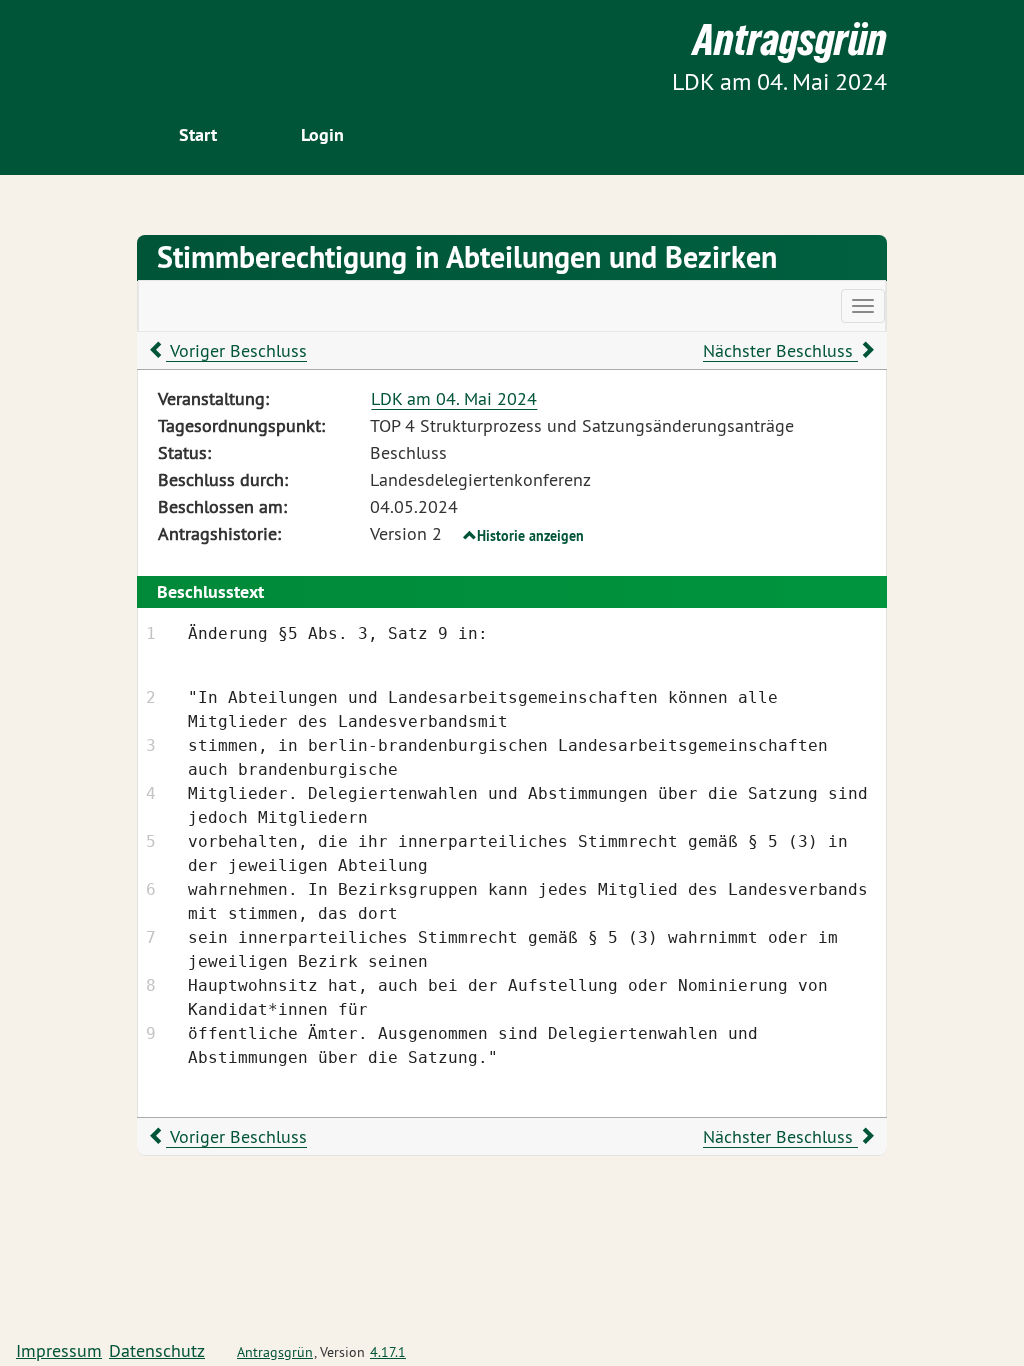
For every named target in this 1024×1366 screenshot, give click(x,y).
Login (322, 134)
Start (198, 134)
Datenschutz (157, 1350)
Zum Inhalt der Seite (90, 49)
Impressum (59, 1350)
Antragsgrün (275, 1352)
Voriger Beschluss (236, 350)
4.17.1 (388, 1352)
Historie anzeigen (530, 535)
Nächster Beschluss (780, 350)
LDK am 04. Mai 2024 (454, 398)
